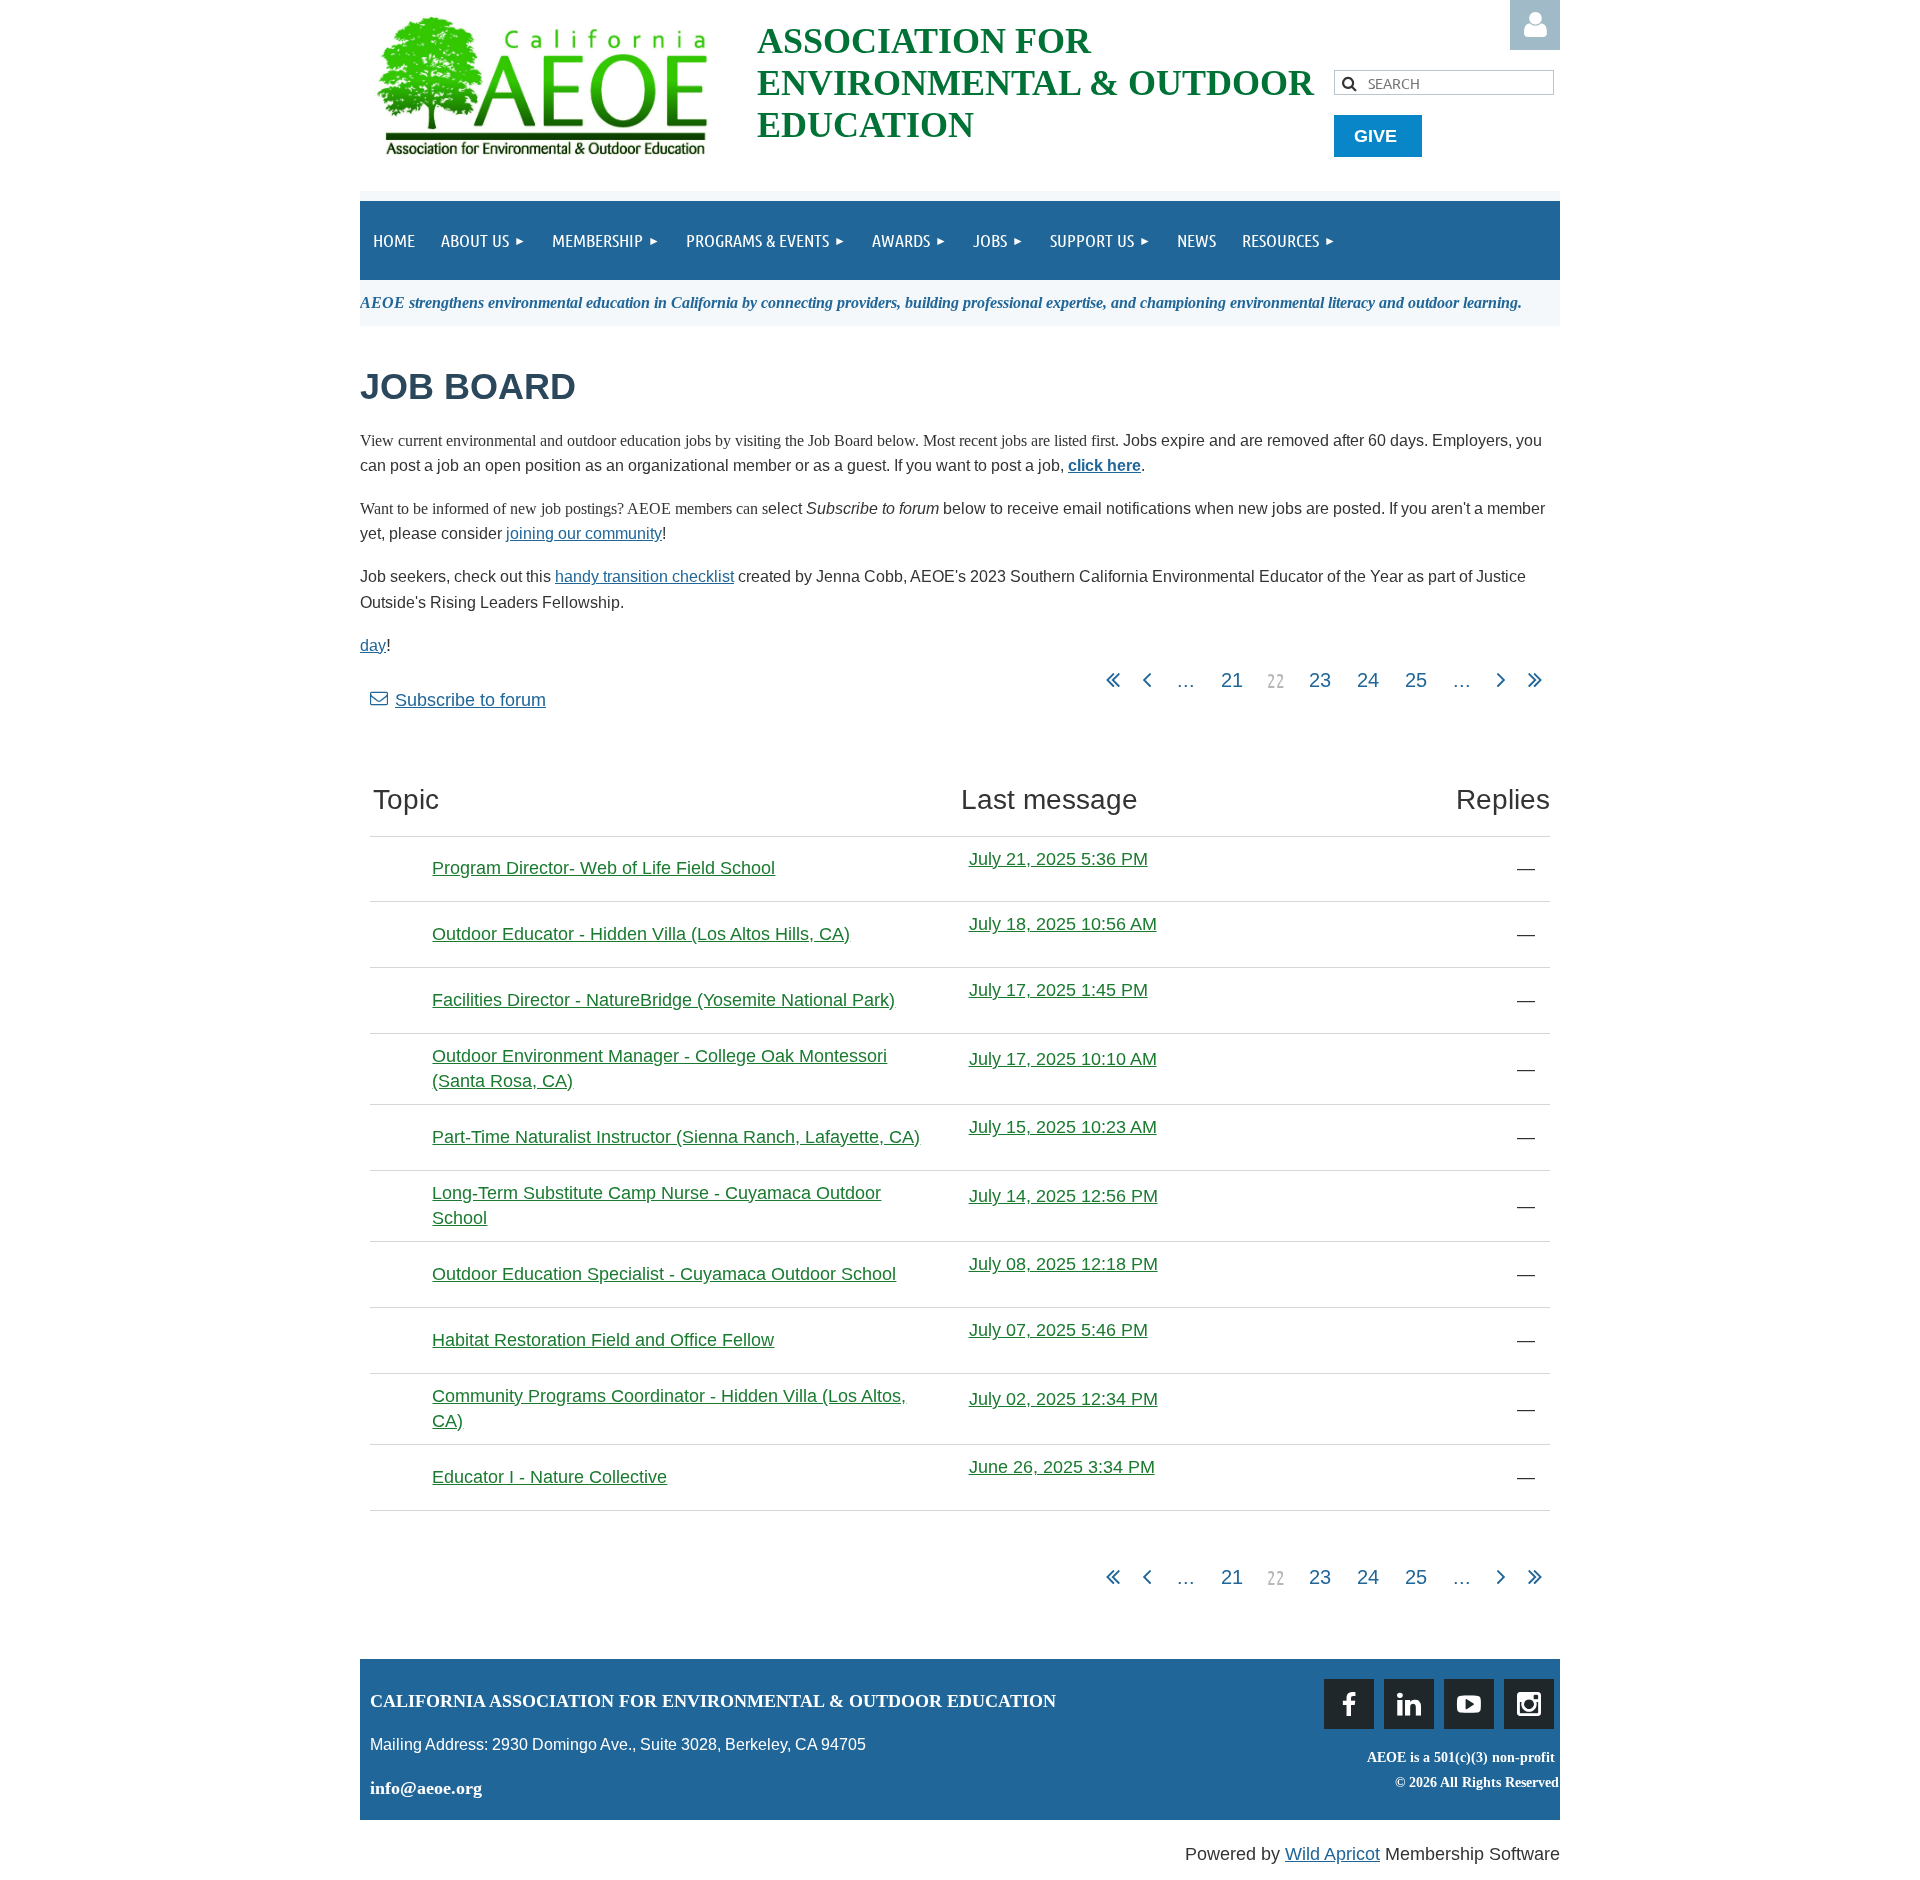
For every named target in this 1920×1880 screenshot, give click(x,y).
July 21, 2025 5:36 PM (1058, 859)
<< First (1113, 680)
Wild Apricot (1332, 1854)
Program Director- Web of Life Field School (603, 868)
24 (1368, 680)
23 (1320, 680)
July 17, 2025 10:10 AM (1063, 1059)
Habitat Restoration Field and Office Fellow (603, 1340)
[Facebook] (1349, 1704)
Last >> (1535, 680)
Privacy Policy (1511, 1808)
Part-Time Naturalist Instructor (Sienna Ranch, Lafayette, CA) (676, 1137)
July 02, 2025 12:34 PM (1063, 1399)
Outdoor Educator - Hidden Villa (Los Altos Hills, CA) (641, 934)
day (373, 645)
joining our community (584, 533)
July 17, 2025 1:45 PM (1058, 990)
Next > (1501, 680)
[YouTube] (1469, 1704)
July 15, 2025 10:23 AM (1063, 1127)
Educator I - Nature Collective (549, 1477)
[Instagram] (1529, 1704)
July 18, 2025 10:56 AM (1063, 924)
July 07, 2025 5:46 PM (1058, 1330)
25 (1416, 680)
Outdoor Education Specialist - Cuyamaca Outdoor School (664, 1274)
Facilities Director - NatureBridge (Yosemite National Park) (663, 1000)
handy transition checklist (644, 576)
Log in (1535, 25)
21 (1232, 680)
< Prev (1147, 680)
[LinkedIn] (1409, 1704)
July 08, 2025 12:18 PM (1063, 1264)
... (1186, 680)
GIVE (1378, 136)
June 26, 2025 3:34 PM (1062, 1467)
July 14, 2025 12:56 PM (1063, 1196)
